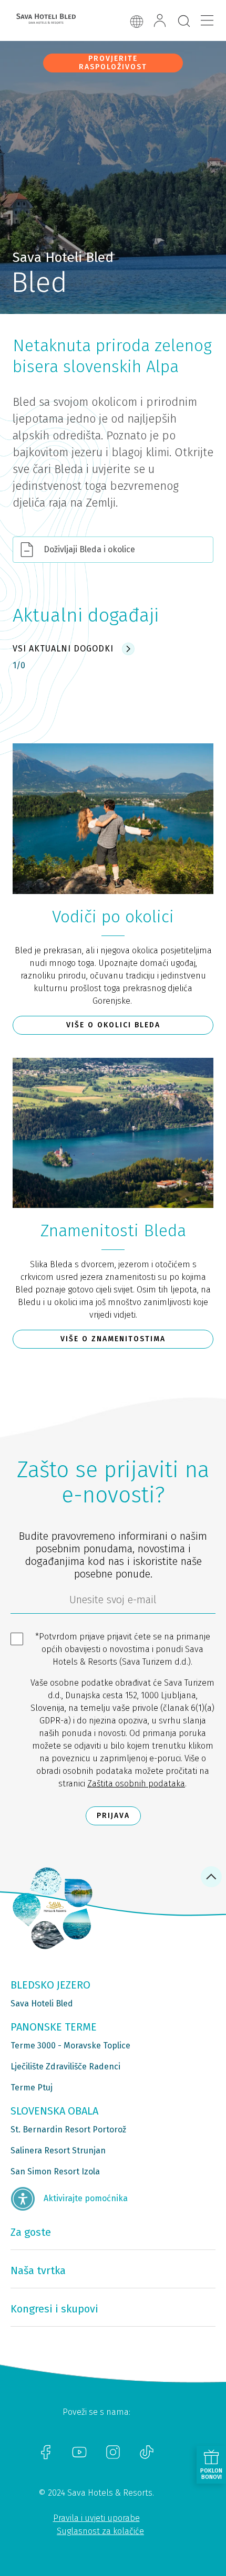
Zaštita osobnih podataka (136, 1784)
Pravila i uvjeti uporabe (96, 2518)
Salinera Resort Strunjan (58, 2151)
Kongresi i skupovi (54, 2309)
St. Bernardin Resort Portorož (68, 2130)
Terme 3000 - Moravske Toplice (70, 2046)
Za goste (31, 2232)
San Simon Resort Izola (55, 2172)
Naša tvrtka (38, 2270)
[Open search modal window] (184, 22)
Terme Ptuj (32, 2088)
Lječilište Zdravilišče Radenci (65, 2067)
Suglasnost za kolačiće (100, 2531)
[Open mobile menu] (207, 20)
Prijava (113, 1816)
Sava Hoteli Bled (42, 2004)
